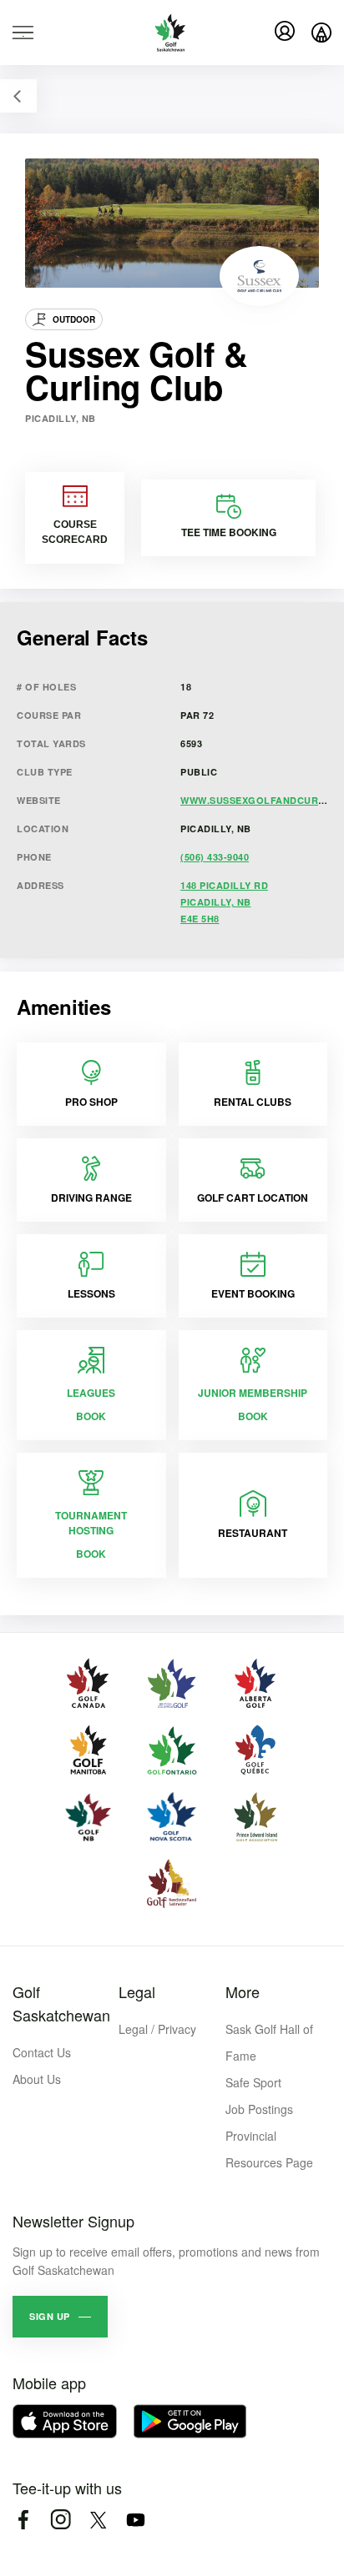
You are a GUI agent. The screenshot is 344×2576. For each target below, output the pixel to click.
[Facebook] (23, 2520)
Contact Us (42, 2052)
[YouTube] (136, 2520)
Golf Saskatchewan (61, 2003)
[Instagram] (61, 2520)
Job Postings (259, 2109)
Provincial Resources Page (269, 2149)
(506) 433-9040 (215, 857)
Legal (137, 1991)
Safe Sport (253, 2082)
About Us (37, 2079)
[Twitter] (98, 2520)
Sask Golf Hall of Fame (269, 2042)
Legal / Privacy (157, 2029)
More (243, 1991)
